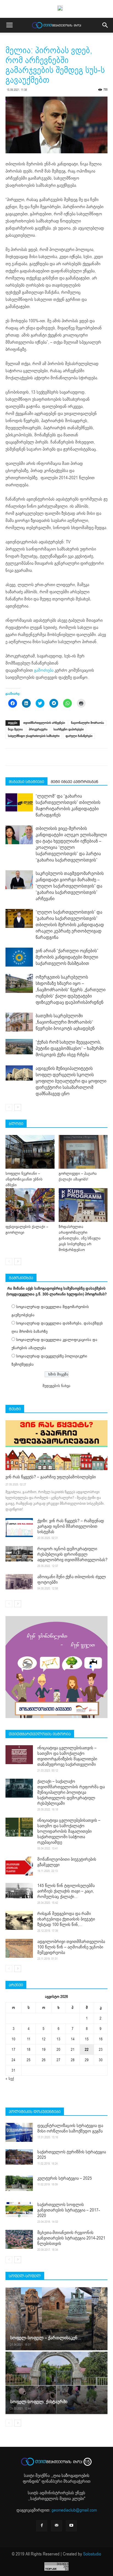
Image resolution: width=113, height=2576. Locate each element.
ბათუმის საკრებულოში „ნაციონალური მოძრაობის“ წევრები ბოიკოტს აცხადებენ (65, 1022)
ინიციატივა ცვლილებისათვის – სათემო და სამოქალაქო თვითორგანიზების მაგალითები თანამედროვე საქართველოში (67, 1756)
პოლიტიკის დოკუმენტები (35, 2112)
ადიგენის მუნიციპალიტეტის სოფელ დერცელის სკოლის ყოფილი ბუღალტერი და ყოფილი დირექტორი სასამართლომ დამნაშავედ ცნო (71, 1081)
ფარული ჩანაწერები (79, 736)
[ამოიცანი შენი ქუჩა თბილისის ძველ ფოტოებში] (19, 1582)
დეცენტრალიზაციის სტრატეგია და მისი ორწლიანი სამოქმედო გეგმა (70, 2128)
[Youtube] (71, 2526)
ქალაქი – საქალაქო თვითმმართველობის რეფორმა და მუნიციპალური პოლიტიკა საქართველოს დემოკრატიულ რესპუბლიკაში (71, 1792)
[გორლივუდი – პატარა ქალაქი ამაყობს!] (83, 1152)
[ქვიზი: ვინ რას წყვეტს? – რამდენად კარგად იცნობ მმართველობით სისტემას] (19, 1528)
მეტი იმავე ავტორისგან (74, 782)
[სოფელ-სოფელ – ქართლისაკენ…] (56, 2319)
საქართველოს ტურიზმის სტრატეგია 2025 (72, 2155)
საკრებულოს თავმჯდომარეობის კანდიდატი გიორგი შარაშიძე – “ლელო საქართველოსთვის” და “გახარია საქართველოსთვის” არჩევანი (70, 886)
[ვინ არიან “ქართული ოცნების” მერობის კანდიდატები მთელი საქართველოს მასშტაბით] (19, 957)
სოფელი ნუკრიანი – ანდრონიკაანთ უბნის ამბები (24, 1179)
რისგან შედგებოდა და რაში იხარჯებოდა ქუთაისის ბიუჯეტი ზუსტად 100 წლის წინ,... (66, 1919)
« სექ (10, 2079)
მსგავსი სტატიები (26, 782)
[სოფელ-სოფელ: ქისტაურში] (56, 2383)
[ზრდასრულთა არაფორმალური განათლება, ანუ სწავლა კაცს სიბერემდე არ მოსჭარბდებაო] (83, 1205)
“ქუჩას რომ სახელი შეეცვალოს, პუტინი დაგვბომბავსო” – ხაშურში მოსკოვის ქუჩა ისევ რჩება (70, 1048)
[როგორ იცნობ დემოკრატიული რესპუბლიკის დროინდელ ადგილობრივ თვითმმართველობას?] (19, 1554)
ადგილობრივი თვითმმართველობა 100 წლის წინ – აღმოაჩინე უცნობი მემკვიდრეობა (71, 1947)
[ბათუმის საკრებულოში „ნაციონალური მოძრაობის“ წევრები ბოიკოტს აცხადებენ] (19, 1022)
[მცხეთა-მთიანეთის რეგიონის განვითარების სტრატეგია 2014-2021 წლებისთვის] (19, 2239)
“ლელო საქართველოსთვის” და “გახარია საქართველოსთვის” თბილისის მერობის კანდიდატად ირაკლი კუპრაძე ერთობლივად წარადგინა (70, 925)
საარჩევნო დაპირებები (69, 729)
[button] (105, 25)
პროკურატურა (38, 729)
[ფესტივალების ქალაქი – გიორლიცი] (30, 1205)
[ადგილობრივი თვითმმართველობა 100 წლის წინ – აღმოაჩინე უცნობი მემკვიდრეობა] (19, 1948)
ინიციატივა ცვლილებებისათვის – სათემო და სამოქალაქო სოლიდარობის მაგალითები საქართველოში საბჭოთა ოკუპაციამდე (69, 1831)
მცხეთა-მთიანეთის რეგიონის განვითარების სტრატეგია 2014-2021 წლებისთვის (71, 2238)
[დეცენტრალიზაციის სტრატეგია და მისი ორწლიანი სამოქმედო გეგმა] (19, 2132)
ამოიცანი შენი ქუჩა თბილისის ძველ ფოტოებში (72, 1580)
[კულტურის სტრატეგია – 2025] (19, 2183)
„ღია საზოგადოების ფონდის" (56, 2478)
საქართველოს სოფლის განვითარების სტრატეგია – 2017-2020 (69, 2210)
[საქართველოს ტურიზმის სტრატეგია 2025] (19, 2157)
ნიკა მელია (15, 729)
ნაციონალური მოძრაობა (87, 723)
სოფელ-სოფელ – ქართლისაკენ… (46, 2338)
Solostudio (92, 2554)
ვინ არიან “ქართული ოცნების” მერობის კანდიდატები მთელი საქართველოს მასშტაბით (67, 957)
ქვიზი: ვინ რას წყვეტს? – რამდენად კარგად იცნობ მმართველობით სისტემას (71, 1526)
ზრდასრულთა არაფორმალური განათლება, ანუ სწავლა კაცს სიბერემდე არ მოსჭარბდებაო (80, 1238)
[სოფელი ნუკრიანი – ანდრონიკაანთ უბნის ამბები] (30, 1152)
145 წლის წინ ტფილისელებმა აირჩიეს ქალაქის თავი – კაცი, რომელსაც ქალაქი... (66, 1891)
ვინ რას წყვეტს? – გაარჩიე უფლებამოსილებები (51, 1477)
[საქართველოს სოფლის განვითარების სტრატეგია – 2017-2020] (19, 2210)
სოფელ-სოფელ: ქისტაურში (39, 2402)
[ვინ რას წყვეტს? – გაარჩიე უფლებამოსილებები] (56, 1445)
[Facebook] (42, 2526)
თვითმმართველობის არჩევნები (44, 723)
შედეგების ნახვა (56, 1386)
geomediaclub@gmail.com (74, 2510)
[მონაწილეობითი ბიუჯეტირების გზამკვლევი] (19, 1866)
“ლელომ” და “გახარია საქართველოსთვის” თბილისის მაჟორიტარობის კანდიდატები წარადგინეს (68, 806)
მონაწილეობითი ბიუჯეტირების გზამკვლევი (67, 1862)
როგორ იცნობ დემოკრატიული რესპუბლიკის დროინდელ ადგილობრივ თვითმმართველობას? (72, 1554)
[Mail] (56, 2526)
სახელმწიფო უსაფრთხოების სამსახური (34, 736)
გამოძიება (44, 670)
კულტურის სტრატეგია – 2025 (65, 2178)
